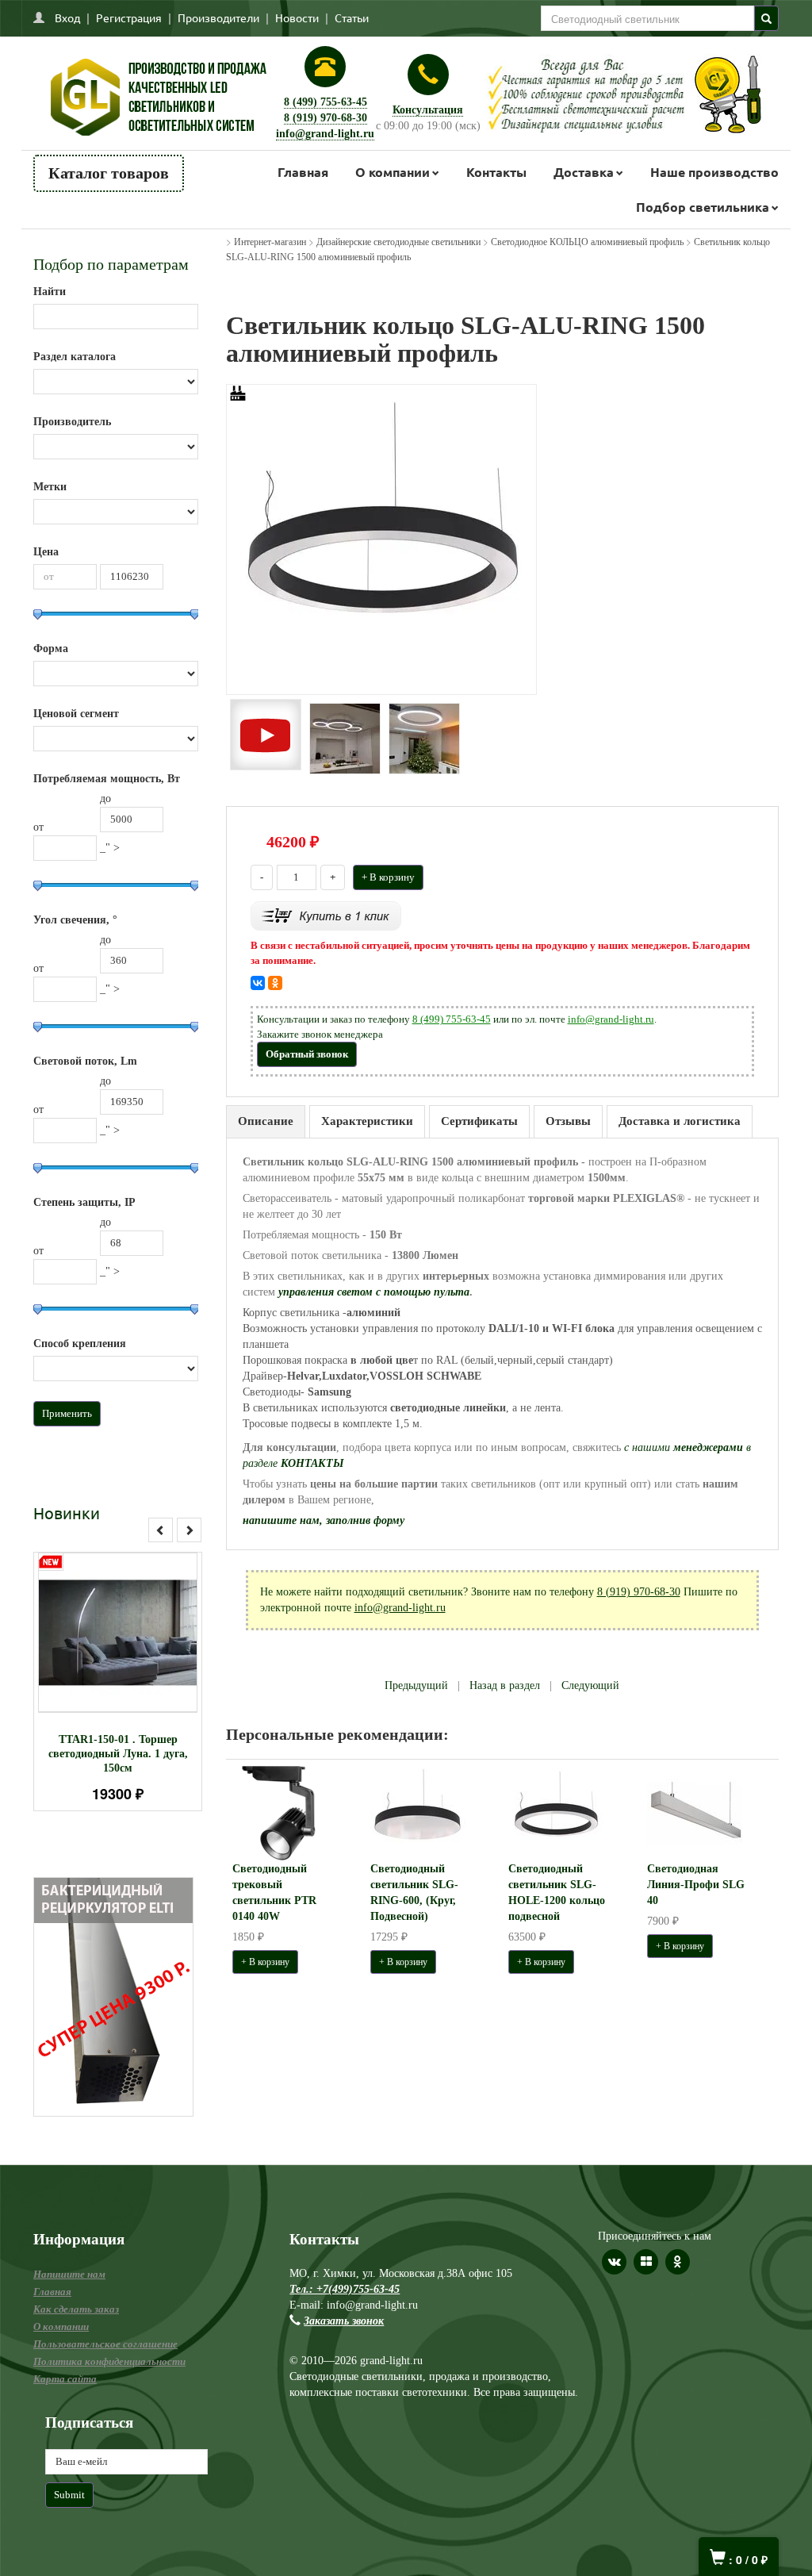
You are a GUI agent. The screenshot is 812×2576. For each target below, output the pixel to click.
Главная (303, 172)
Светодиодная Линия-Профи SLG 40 (696, 1885)
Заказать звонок (344, 2321)
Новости (297, 17)
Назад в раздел (505, 1685)
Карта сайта (65, 2379)
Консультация (428, 110)
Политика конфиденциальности (109, 2361)
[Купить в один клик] (326, 915)
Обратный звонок (307, 1054)
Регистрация (129, 17)
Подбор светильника (703, 207)
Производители (218, 17)
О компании (393, 172)
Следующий (590, 1685)
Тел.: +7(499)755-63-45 (345, 2289)
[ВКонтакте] (258, 983)
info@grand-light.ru (325, 134)
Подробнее (138, 1645)
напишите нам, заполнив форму (324, 1520)
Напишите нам (69, 2274)
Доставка (584, 172)
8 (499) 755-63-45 (326, 102)
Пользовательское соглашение (105, 2344)
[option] (118, 1682)
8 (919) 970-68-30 (326, 118)
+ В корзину (388, 877)
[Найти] (766, 18)
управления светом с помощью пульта (374, 1292)
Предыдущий (416, 1685)
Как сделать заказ (76, 2309)
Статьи (352, 17)
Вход (67, 17)
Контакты (496, 172)
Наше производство (714, 172)
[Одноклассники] (275, 983)
